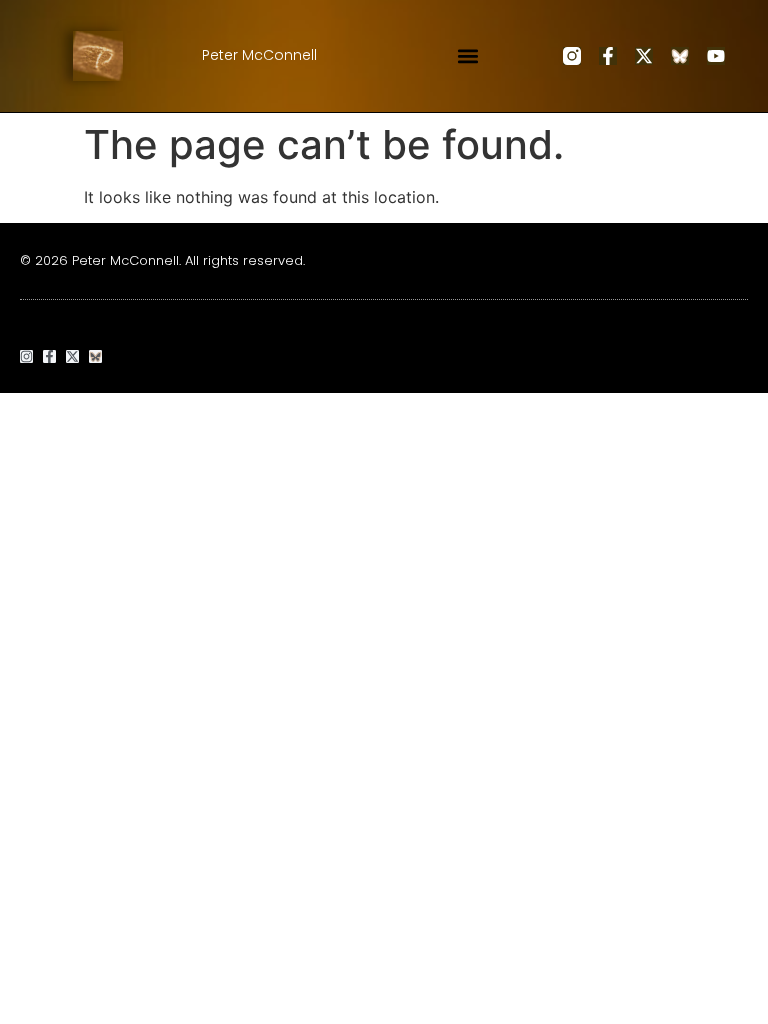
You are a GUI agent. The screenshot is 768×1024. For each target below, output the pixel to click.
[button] (468, 55)
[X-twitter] (644, 56)
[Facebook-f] (608, 56)
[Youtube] (716, 56)
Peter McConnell (259, 55)
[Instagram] (26, 356)
